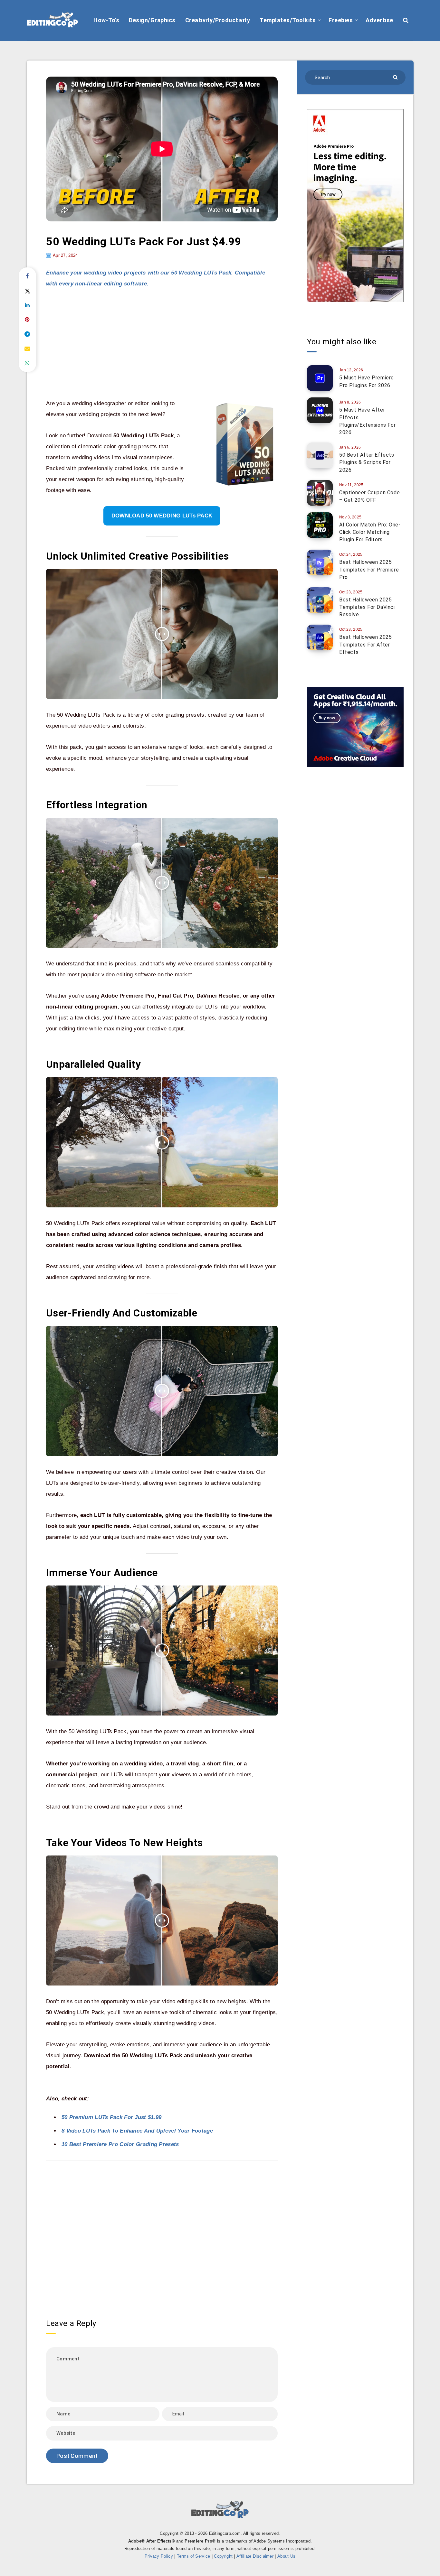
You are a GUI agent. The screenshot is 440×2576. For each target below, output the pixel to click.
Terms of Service (194, 2556)
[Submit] (396, 77)
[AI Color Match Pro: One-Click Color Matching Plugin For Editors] (320, 525)
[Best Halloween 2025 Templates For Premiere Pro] (320, 563)
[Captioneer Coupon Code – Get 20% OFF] (320, 493)
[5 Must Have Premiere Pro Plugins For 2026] (320, 378)
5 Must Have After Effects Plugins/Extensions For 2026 (367, 421)
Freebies (341, 20)
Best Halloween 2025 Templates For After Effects (365, 644)
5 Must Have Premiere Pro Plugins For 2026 (367, 381)
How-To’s (106, 20)
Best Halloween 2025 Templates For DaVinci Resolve (367, 607)
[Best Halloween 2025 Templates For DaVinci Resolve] (320, 600)
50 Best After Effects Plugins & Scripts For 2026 (367, 462)
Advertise (379, 20)
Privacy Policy (159, 2556)
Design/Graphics (152, 20)
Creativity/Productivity (218, 20)
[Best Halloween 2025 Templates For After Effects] (320, 637)
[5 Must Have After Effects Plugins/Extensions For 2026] (320, 410)
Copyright (223, 2556)
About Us (286, 2556)
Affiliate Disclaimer (255, 2556)
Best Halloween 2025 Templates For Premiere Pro (369, 569)
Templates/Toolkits (288, 20)
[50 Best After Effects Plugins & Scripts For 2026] (320, 455)
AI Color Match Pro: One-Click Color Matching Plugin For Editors (370, 532)
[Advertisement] (162, 344)
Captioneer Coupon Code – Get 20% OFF (369, 496)
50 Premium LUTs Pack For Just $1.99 (112, 2117)
